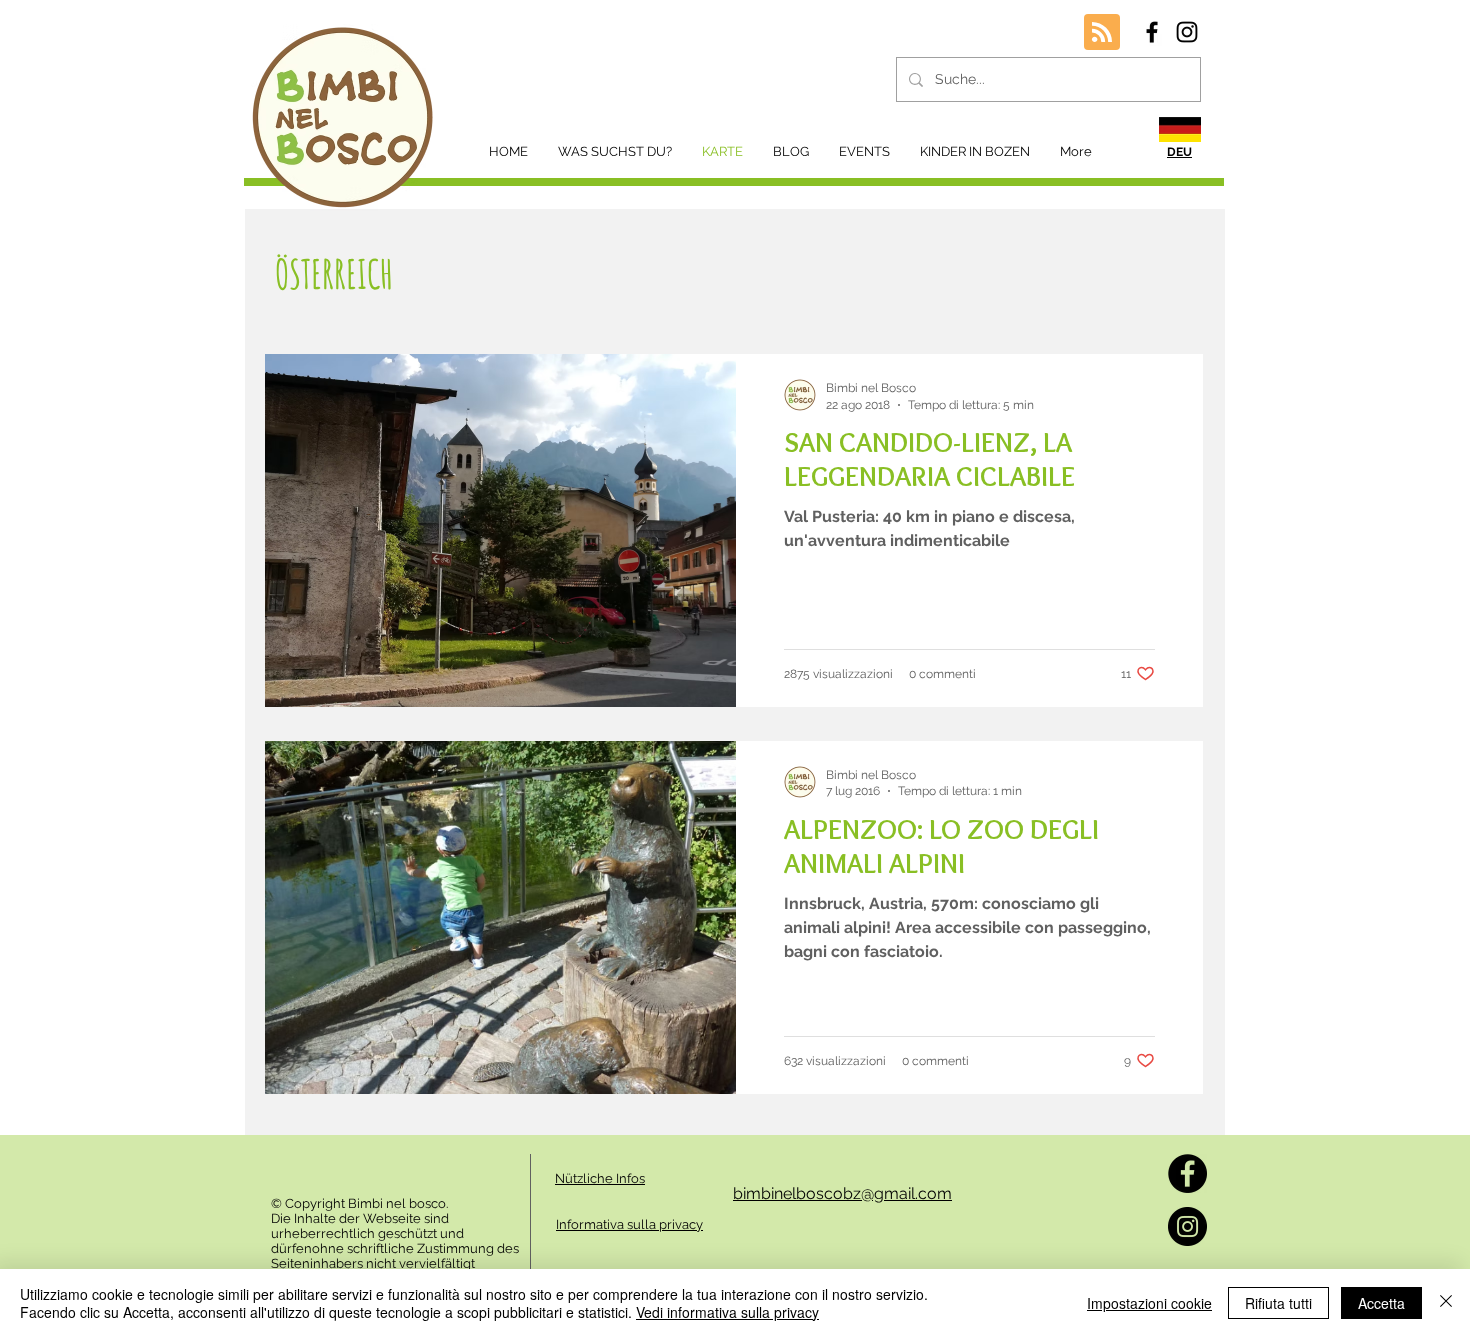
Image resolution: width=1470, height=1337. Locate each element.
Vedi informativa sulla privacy (727, 1312)
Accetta (1381, 1303)
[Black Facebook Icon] (1152, 32)
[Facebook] (1187, 1173)
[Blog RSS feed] (1102, 33)
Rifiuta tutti (1278, 1303)
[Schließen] (1446, 1303)
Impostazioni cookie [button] (1149, 1303)
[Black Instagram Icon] (1187, 32)
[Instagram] (1187, 1226)
